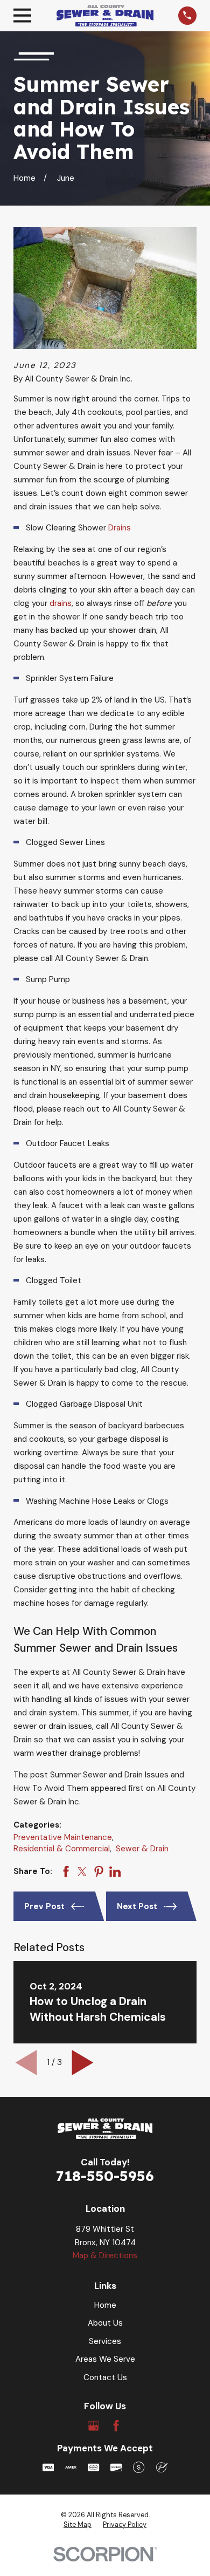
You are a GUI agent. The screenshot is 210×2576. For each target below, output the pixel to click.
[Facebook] (116, 2426)
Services (105, 2341)
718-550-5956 (105, 2176)
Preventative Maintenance (63, 1837)
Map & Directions (105, 2255)
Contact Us (105, 2377)
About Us (105, 2323)
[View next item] (83, 2063)
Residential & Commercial (62, 1849)
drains (61, 603)
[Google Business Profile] (93, 2426)
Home (105, 2305)
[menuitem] (78, 2525)
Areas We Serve (105, 2359)
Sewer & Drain (142, 1849)
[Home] (105, 15)
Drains (120, 528)
